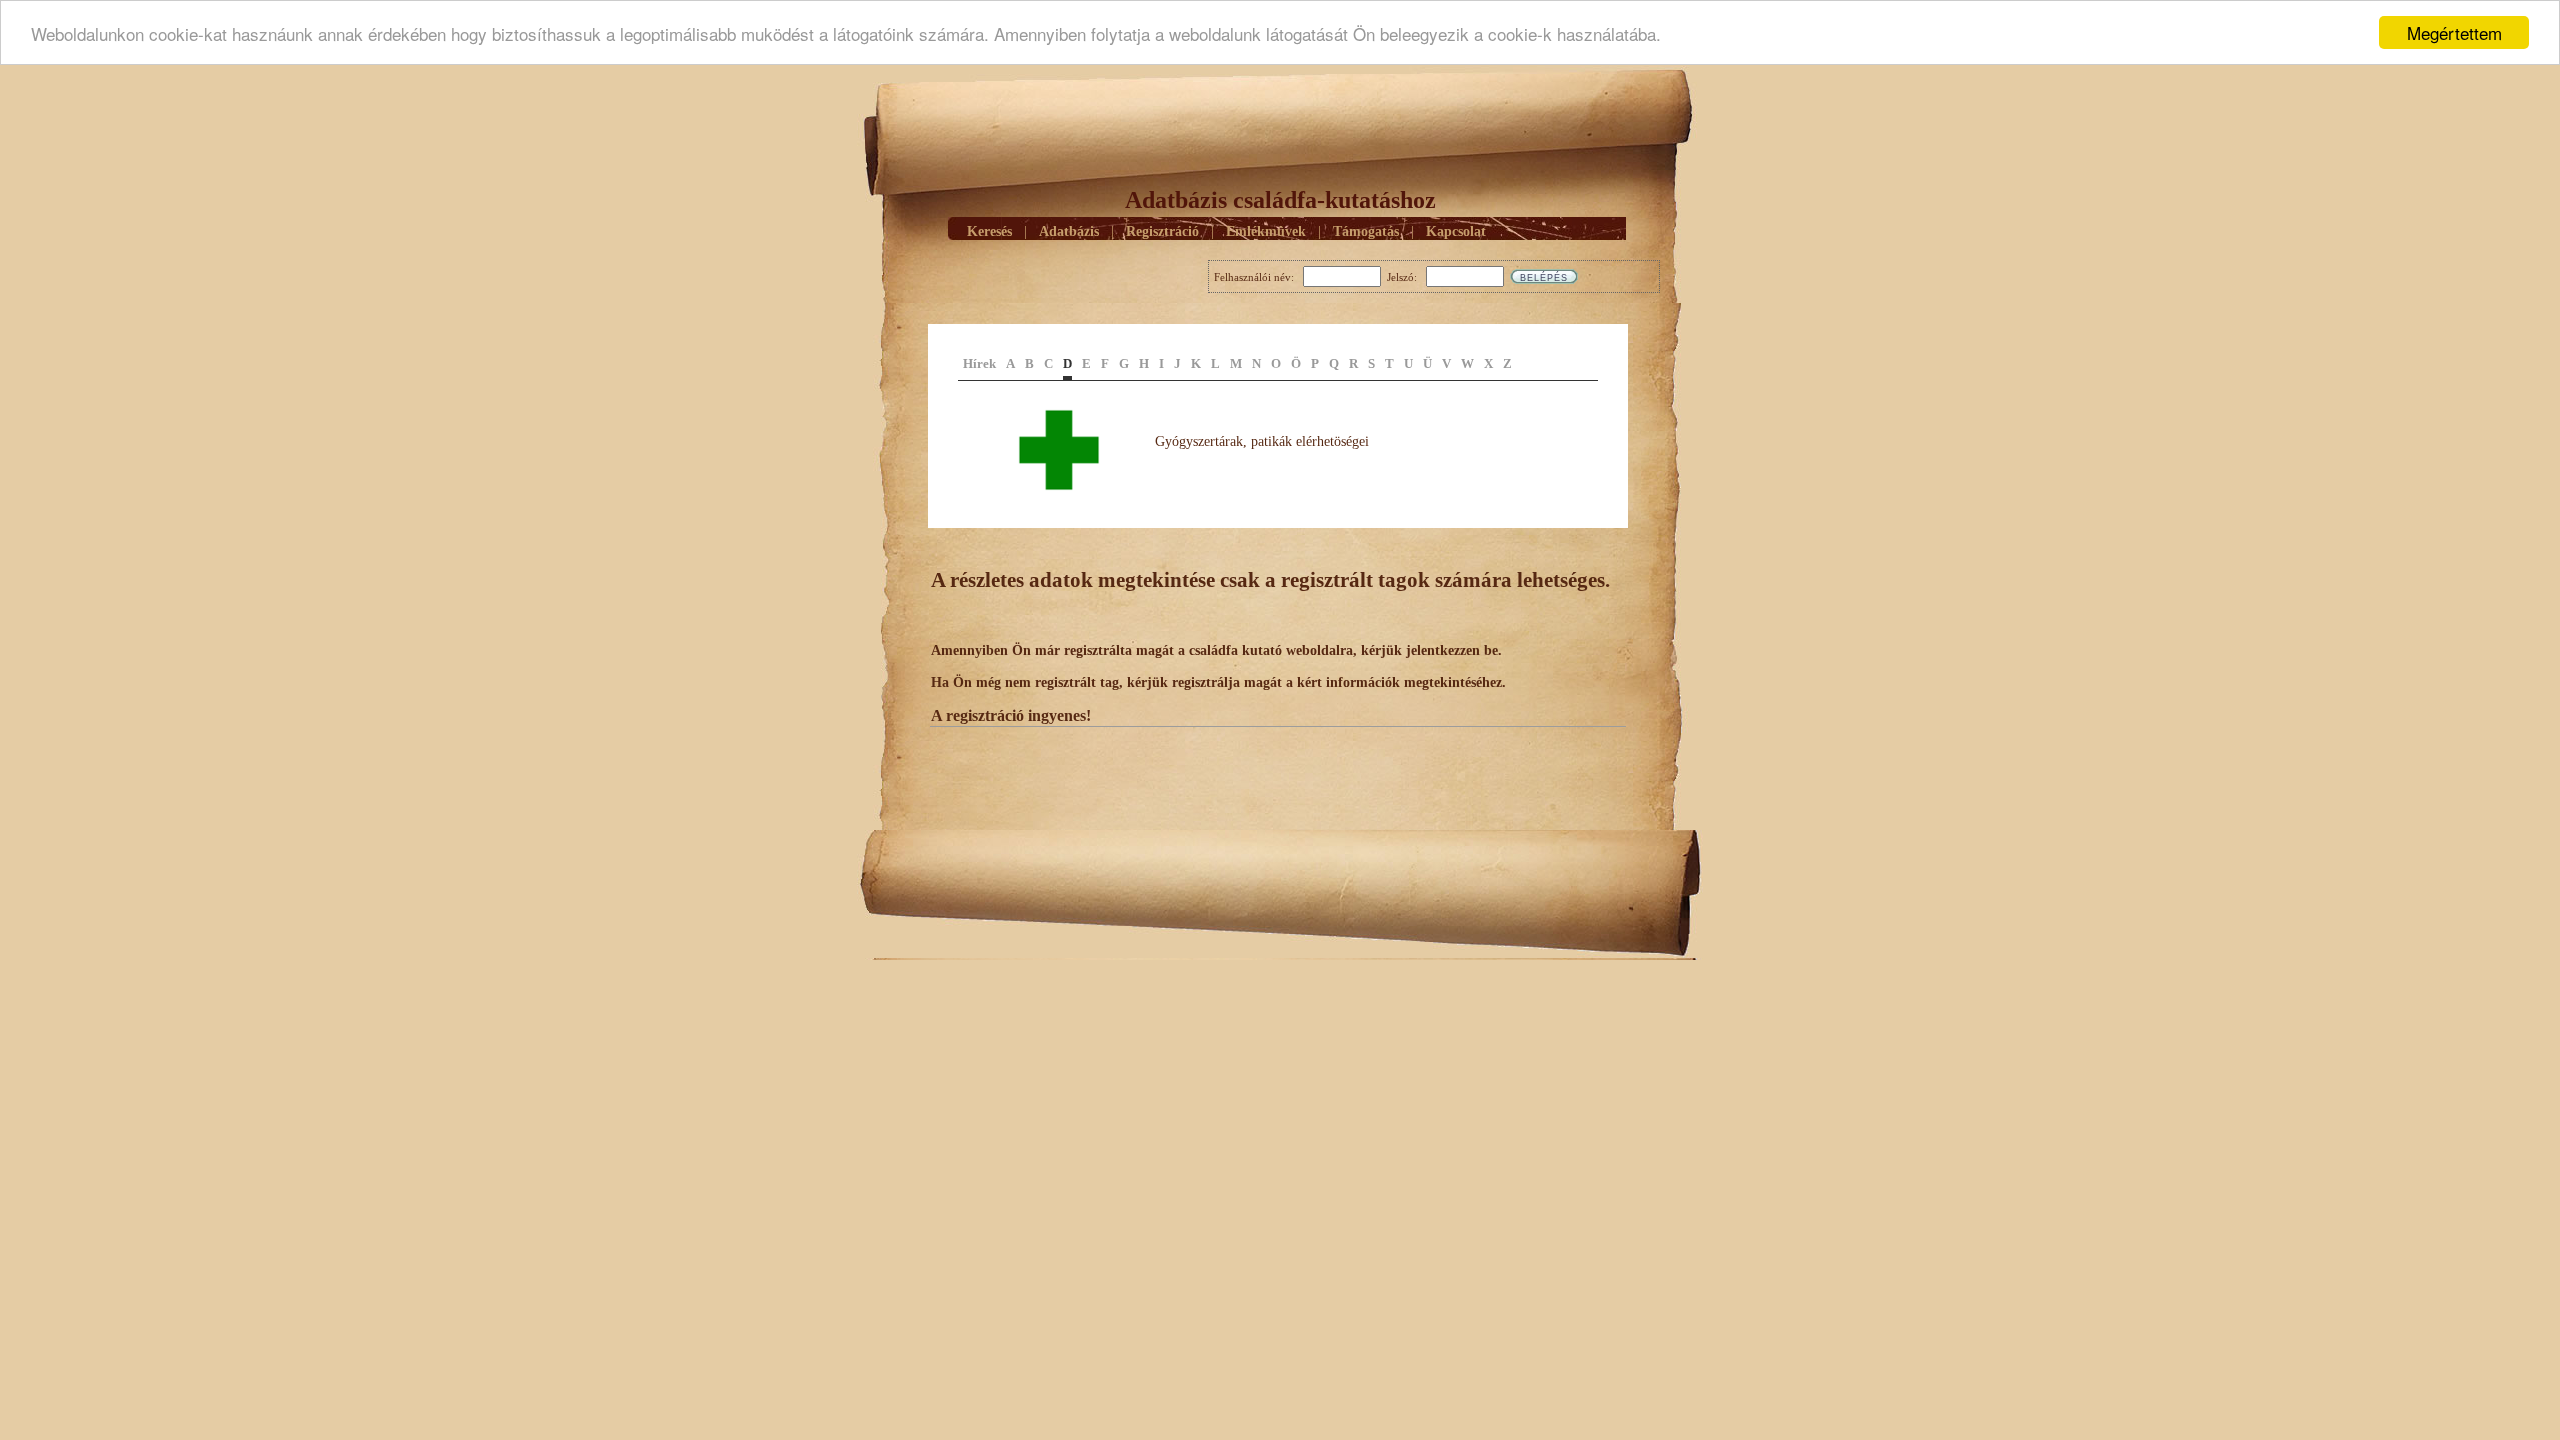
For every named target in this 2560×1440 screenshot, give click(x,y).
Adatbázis (1069, 231)
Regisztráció (1162, 231)
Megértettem (2454, 32)
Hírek (979, 363)
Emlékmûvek (1266, 231)
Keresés (989, 231)
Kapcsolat (1456, 231)
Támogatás (1366, 231)
